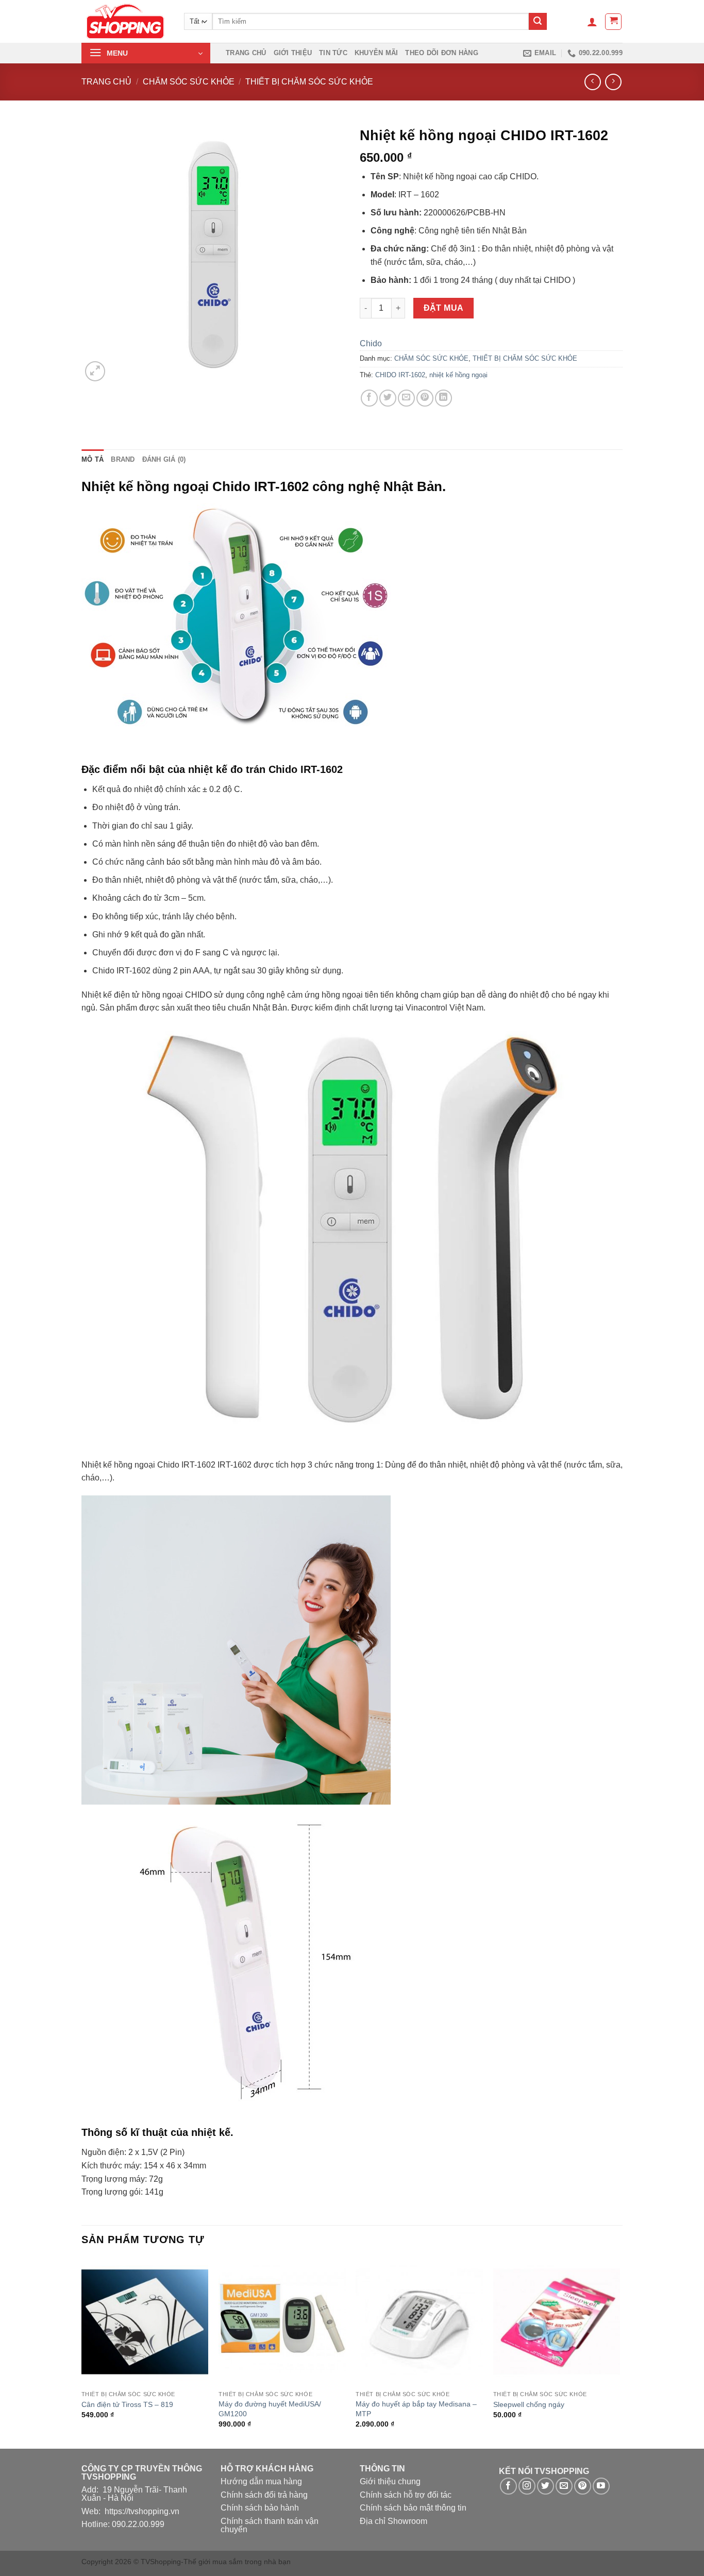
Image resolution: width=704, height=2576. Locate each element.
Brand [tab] (123, 459)
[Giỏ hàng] (613, 22)
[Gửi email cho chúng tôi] (564, 2486)
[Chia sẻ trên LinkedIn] (443, 398)
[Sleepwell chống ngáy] (557, 2322)
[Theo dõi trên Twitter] (546, 2486)
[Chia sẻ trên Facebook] (369, 398)
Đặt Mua (444, 308)
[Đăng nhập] (592, 22)
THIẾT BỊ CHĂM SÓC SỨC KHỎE (309, 82)
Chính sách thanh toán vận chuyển (270, 2525)
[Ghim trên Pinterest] (425, 398)
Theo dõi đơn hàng (441, 53)
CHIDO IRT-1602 (400, 375)
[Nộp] (538, 22)
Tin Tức (333, 53)
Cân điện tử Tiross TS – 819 (127, 2404)
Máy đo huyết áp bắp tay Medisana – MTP (416, 2409)
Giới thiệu (293, 53)
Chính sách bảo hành (260, 2508)
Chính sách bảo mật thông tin (413, 2508)
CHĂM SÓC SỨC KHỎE (189, 82)
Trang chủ (246, 53)
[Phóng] (95, 371)
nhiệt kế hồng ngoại (458, 375)
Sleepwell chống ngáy (529, 2404)
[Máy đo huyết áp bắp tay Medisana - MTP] (419, 2322)
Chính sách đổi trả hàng (264, 2495)
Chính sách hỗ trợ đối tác (406, 2495)
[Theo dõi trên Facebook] (508, 2486)
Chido (371, 343)
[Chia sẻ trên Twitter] (388, 398)
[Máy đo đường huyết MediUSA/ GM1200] (282, 2322)
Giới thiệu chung (390, 2481)
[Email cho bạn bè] (406, 398)
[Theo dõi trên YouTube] (601, 2486)
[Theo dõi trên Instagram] (527, 2486)
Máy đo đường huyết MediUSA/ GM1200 (270, 2409)
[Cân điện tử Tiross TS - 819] (145, 2322)
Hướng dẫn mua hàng (261, 2481)
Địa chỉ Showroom (393, 2521)
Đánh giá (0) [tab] (164, 459)
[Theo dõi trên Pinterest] (583, 2486)
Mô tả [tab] (93, 459)
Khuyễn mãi (376, 53)
